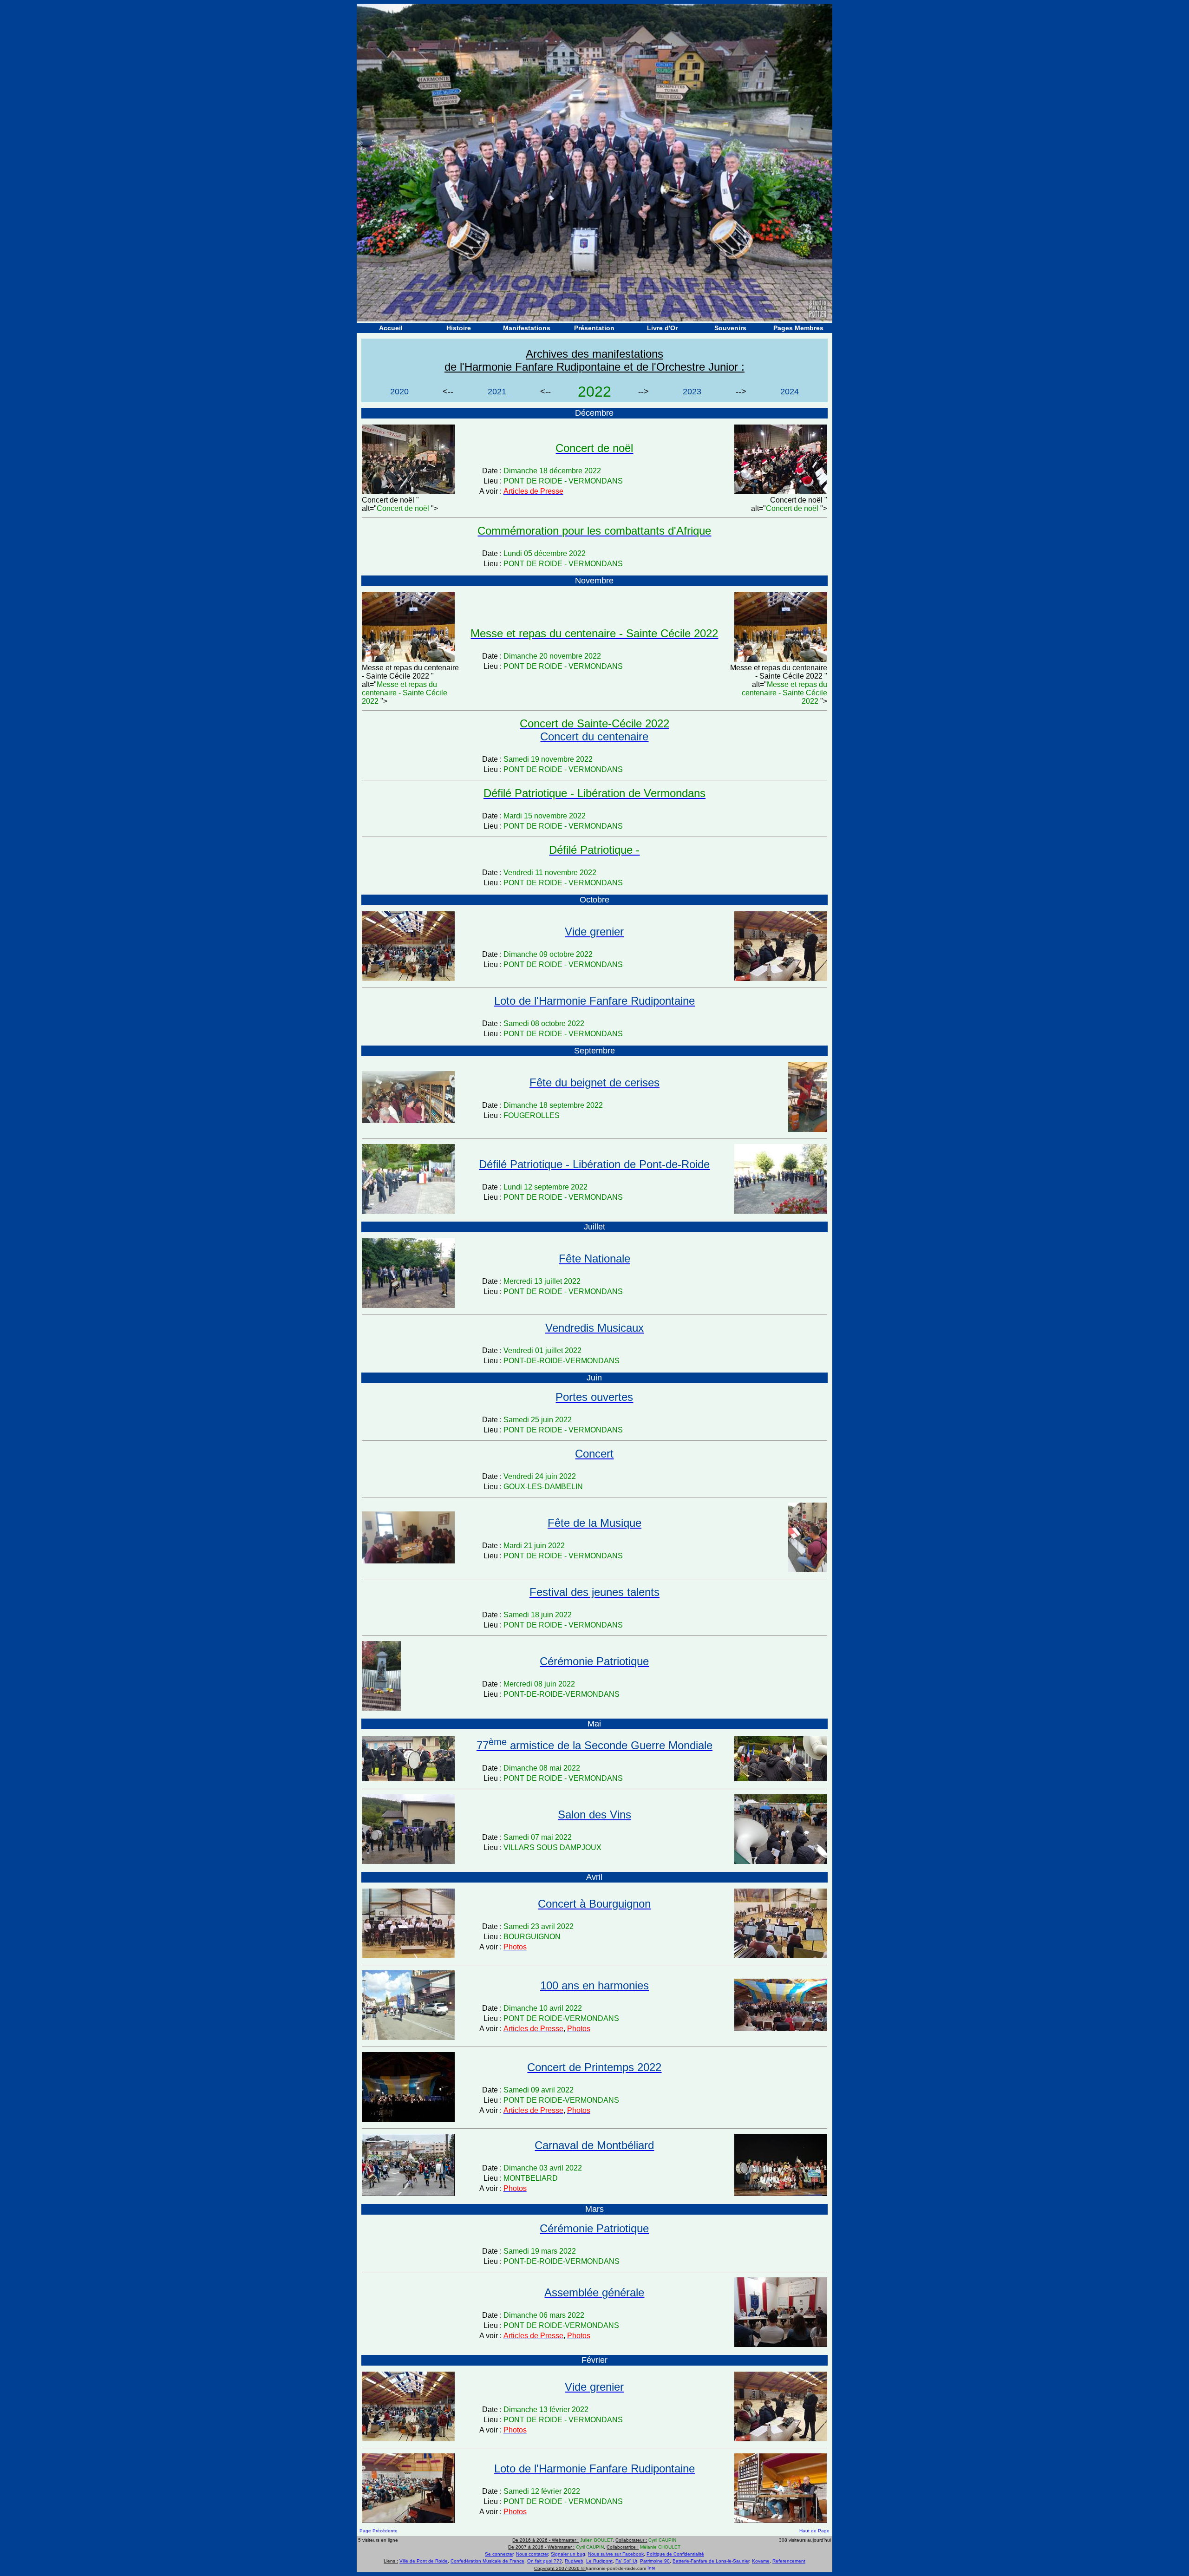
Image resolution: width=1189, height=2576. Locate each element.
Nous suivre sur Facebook (616, 2554)
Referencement (789, 2561)
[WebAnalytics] (651, 2568)
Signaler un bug (568, 2554)
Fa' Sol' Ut (626, 2561)
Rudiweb (574, 2561)
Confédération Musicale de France (487, 2561)
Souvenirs (730, 328)
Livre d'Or (662, 328)
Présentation (594, 328)
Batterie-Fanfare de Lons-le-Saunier (711, 2561)
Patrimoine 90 (655, 2561)
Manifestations (527, 328)
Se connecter (499, 2554)
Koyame (761, 2561)
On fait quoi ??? (545, 2561)
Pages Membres (798, 328)
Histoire (459, 328)
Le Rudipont (599, 2561)
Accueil (391, 328)
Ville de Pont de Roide (424, 2561)
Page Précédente (379, 2531)
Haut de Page (814, 2531)
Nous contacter (532, 2554)
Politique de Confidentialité (675, 2554)
